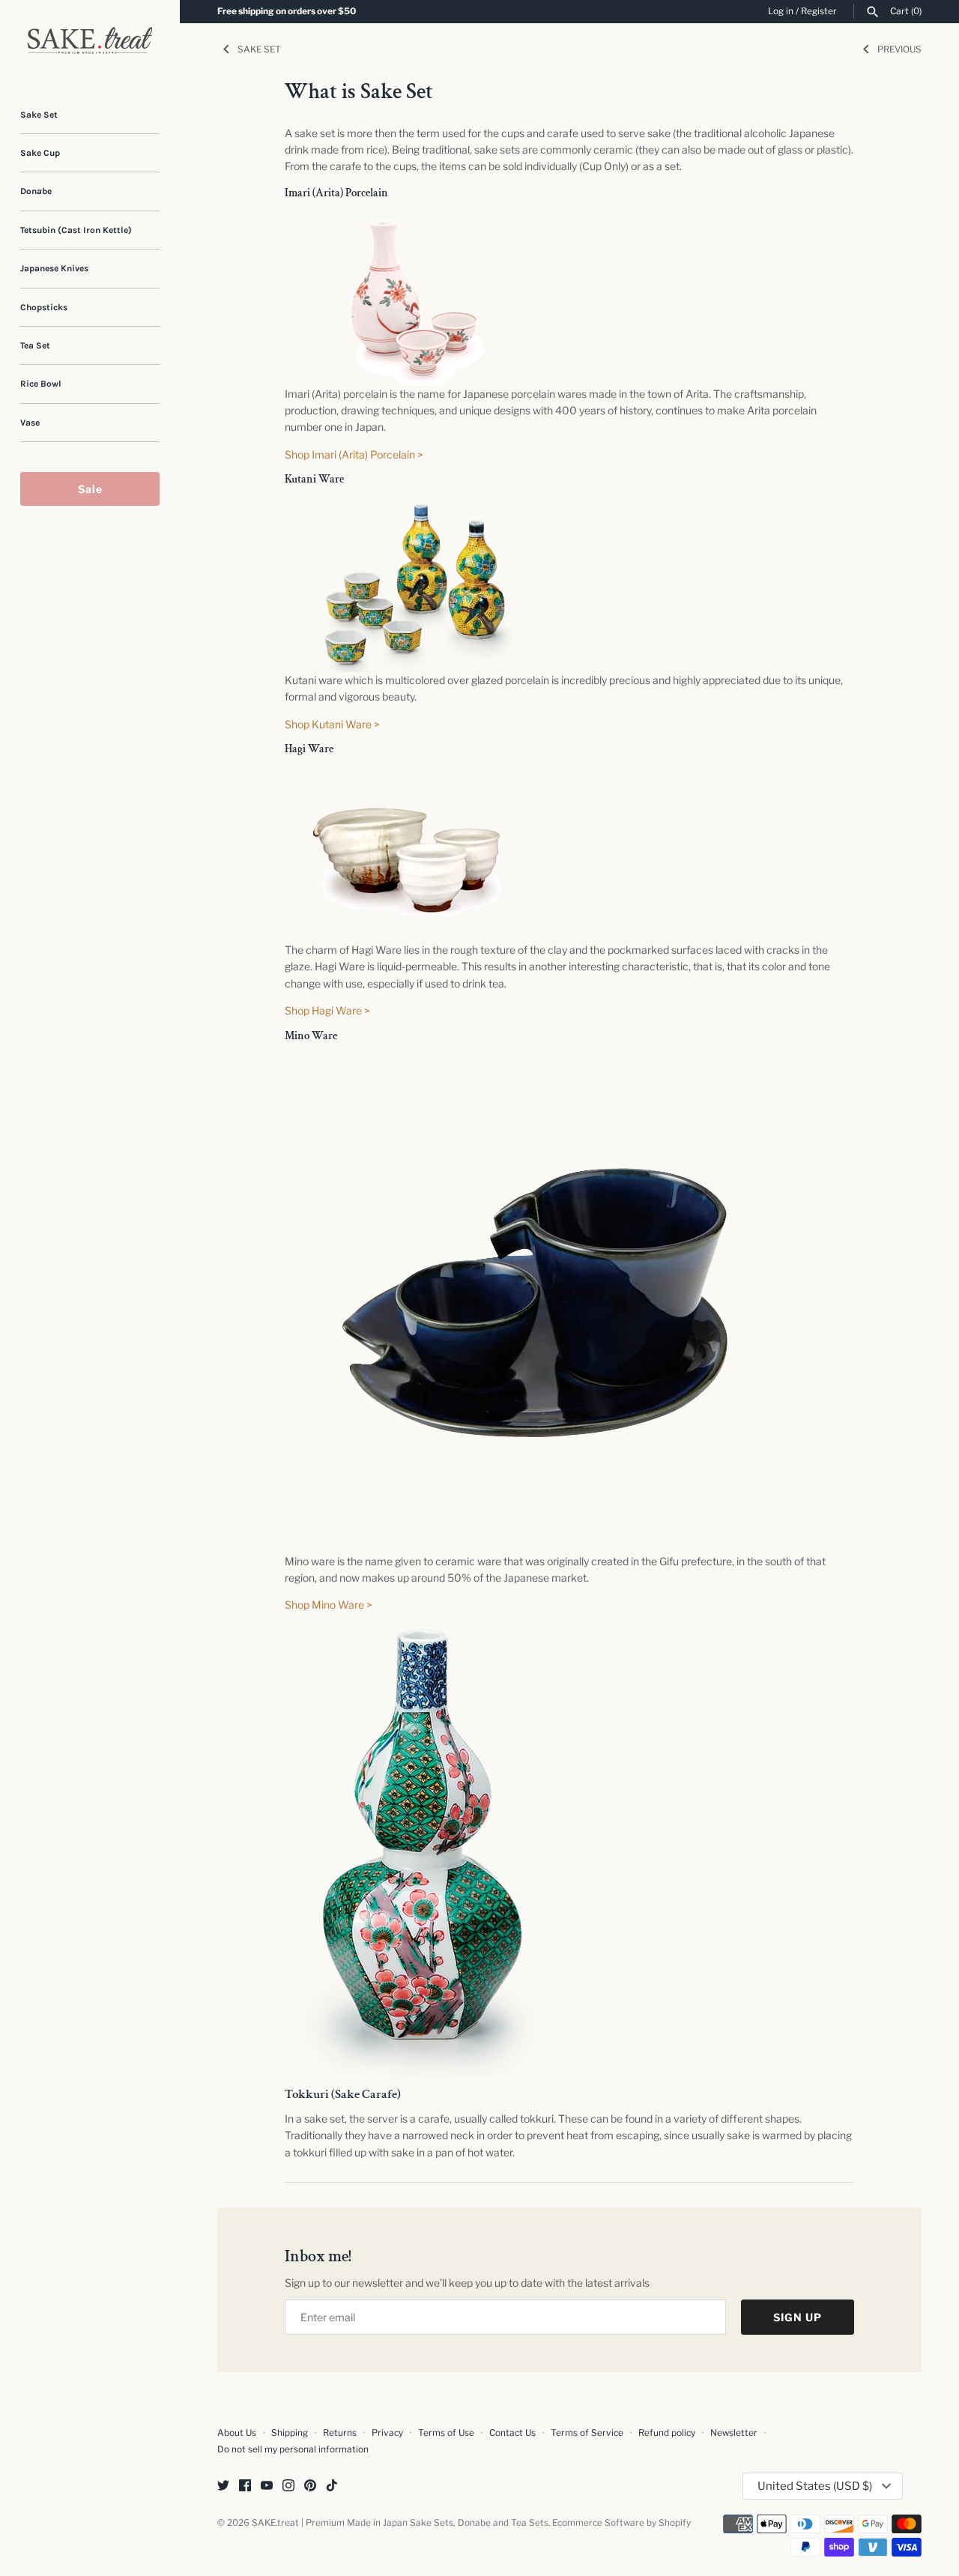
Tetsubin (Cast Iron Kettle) (76, 230)
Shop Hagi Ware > (327, 1010)
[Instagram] (288, 2486)
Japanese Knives (54, 268)
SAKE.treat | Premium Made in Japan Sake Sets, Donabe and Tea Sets (400, 2523)
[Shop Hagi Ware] (416, 774)
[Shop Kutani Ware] (416, 504)
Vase (30, 423)
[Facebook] (245, 2486)
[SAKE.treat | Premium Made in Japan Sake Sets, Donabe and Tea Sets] (90, 40)
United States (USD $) (815, 2486)
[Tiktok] (332, 2486)
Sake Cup (40, 153)
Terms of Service (587, 2433)
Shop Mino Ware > (329, 1605)
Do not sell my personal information (293, 2449)
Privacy (387, 2433)
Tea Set (35, 345)
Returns (340, 2433)
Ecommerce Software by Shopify (621, 2523)
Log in (781, 11)
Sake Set (39, 115)
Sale (90, 489)
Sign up (798, 2317)
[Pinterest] (310, 2486)
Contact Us (512, 2433)
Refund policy (667, 2433)
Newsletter (734, 2433)
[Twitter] (223, 2486)
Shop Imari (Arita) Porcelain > (354, 454)
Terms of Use (446, 2433)
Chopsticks (44, 307)
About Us (237, 2433)
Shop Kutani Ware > (332, 724)
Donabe (36, 191)
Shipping (290, 2433)
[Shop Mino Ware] (535, 1061)
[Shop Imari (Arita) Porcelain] (416, 218)
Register (819, 11)
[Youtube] (267, 2486)
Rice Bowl (41, 384)
